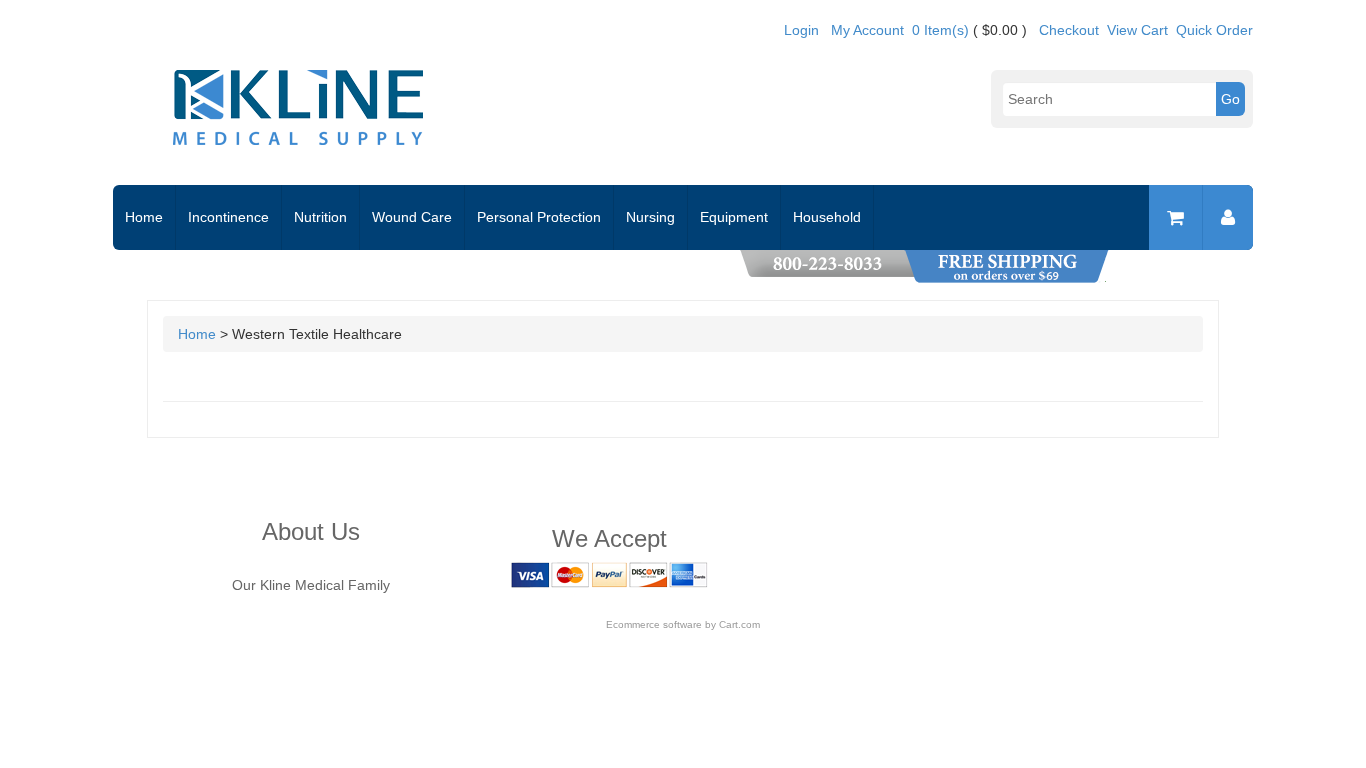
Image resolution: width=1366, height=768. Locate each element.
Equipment (734, 217)
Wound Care (412, 217)
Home (144, 217)
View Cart (1137, 30)
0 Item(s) (940, 30)
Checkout (1069, 30)
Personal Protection (539, 217)
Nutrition (320, 217)
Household (827, 217)
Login (801, 30)
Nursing (650, 217)
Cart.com (739, 624)
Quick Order (1214, 30)
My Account (867, 30)
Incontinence (228, 217)
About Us (311, 531)
